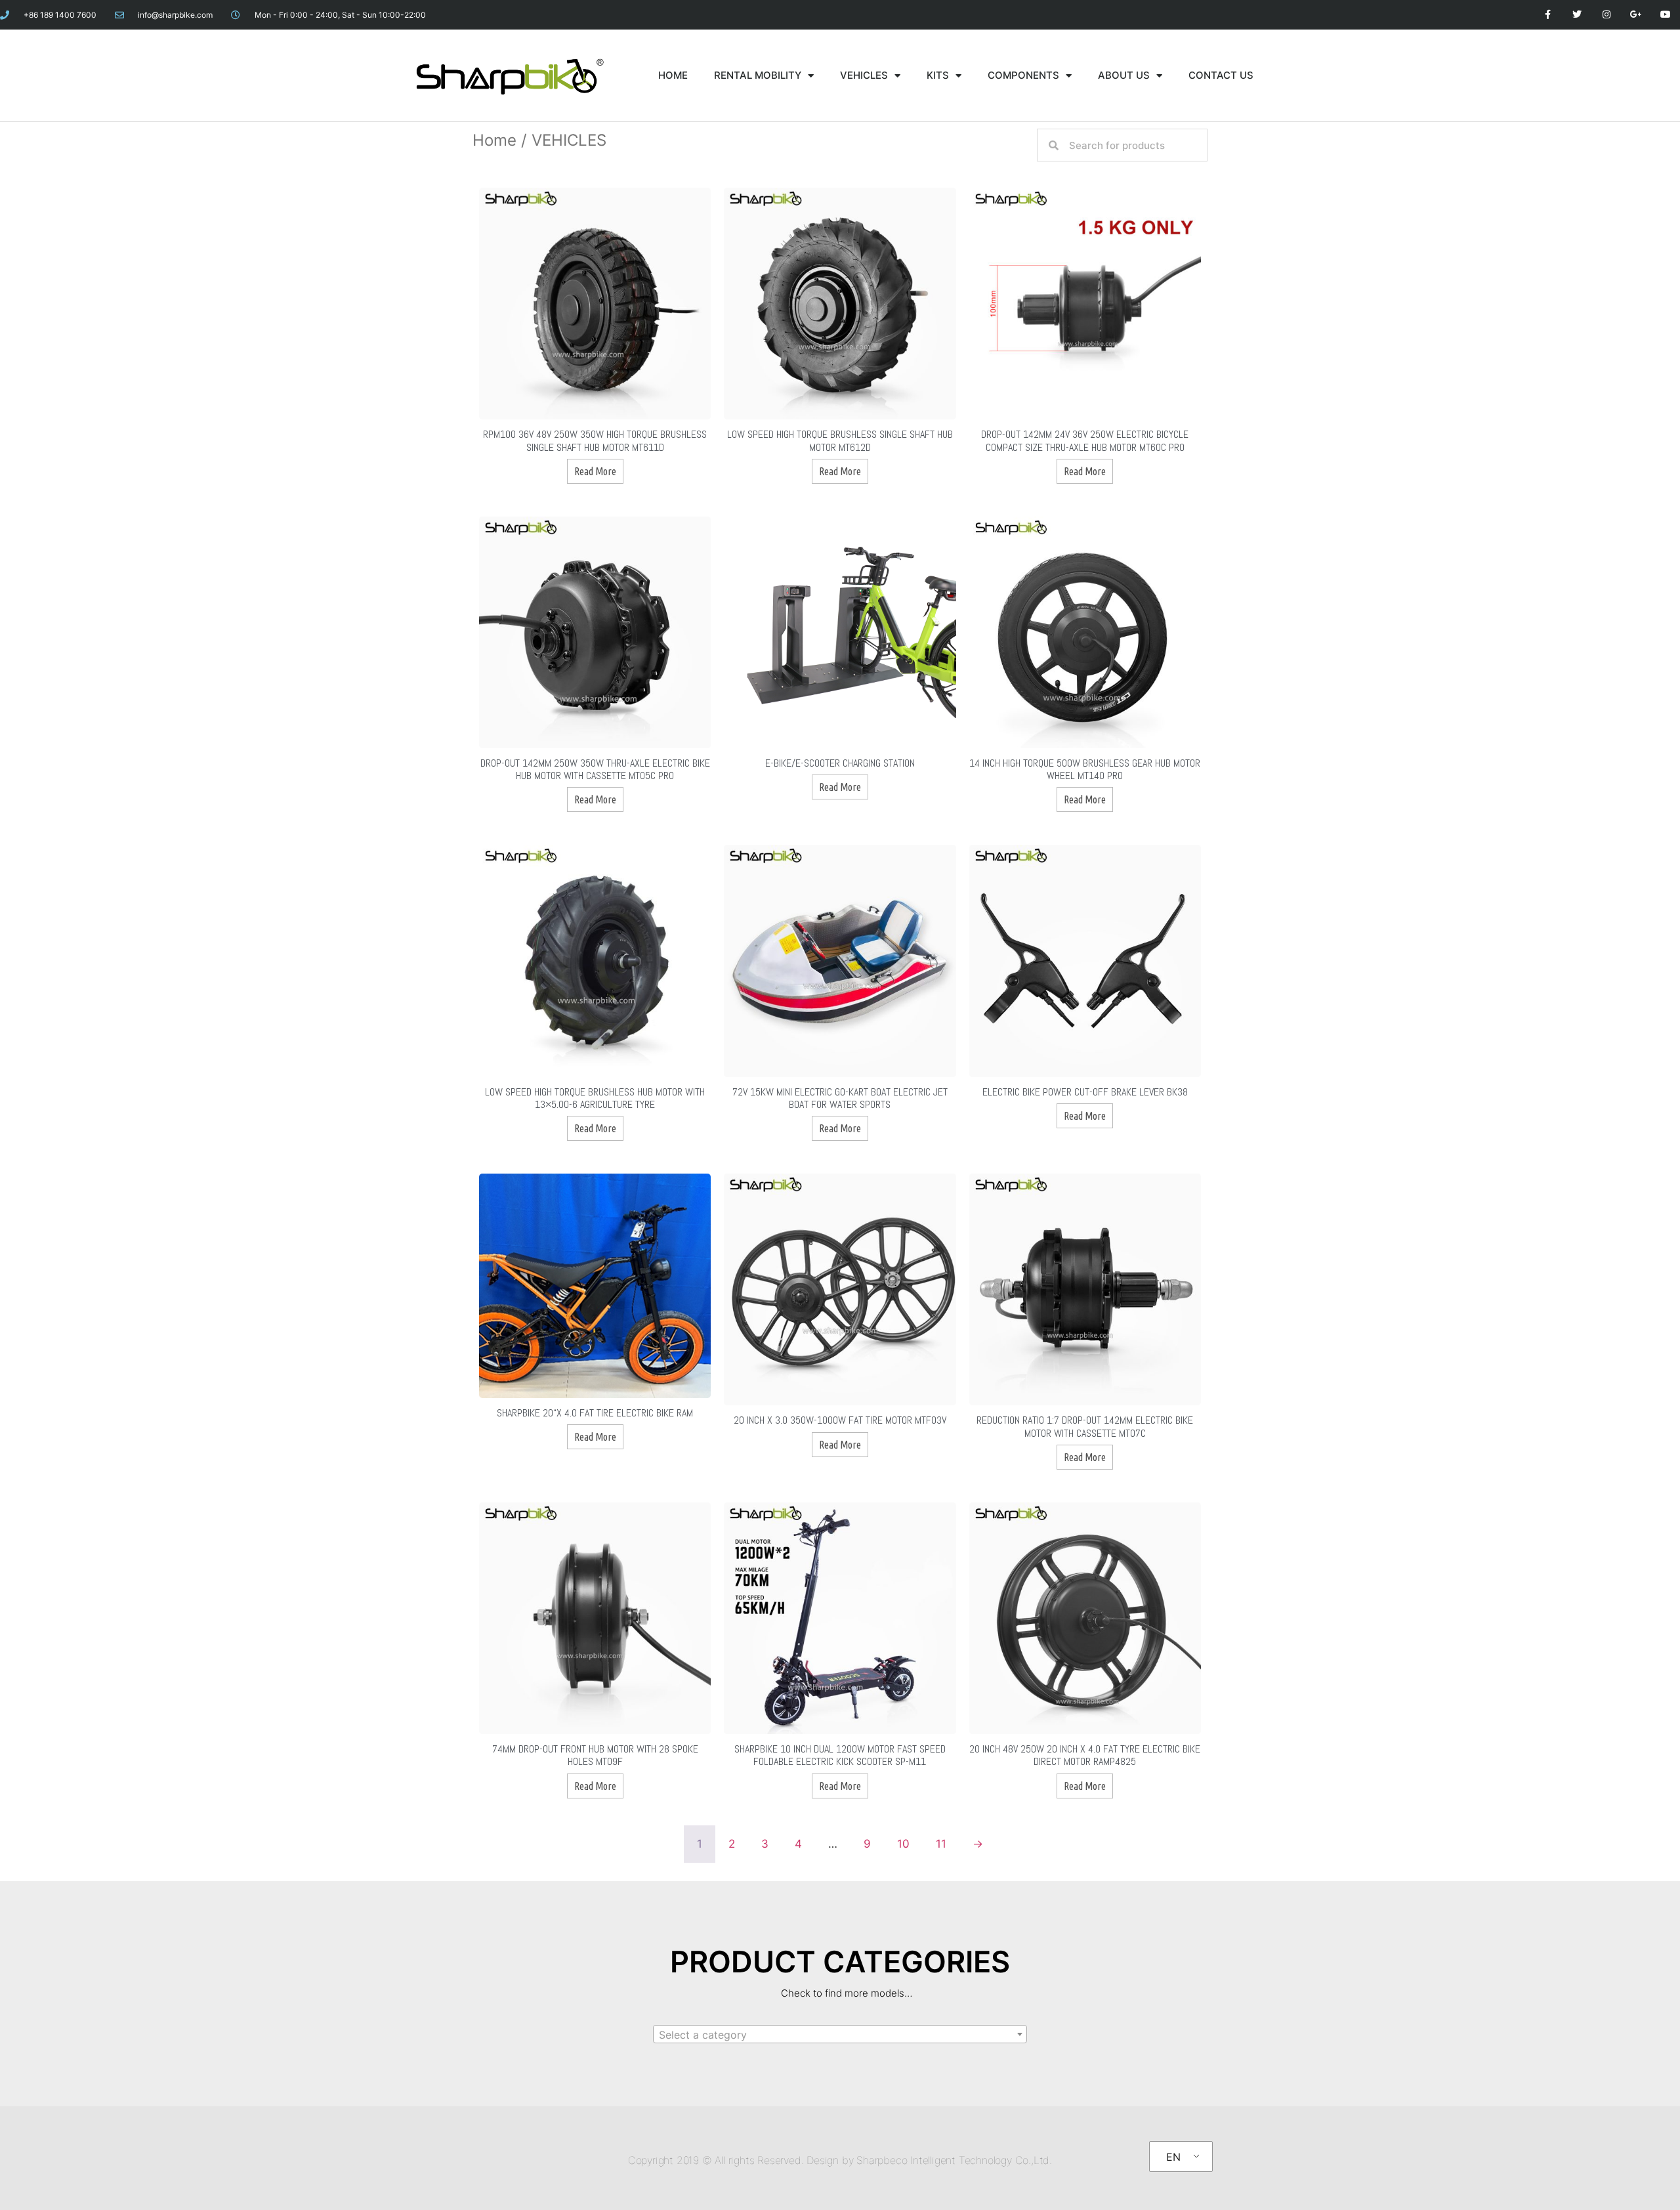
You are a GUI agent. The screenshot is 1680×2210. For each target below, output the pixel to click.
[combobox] (840, 2034)
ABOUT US (1124, 75)
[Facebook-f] (1548, 15)
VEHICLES (864, 75)
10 (903, 1844)
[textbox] (840, 2035)
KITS (938, 75)
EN (1173, 2157)
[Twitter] (1577, 15)
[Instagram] (1607, 15)
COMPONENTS (1023, 75)
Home (494, 140)
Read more (595, 471)
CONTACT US (1221, 75)
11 (941, 1844)
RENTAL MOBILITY (758, 75)
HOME (673, 75)
